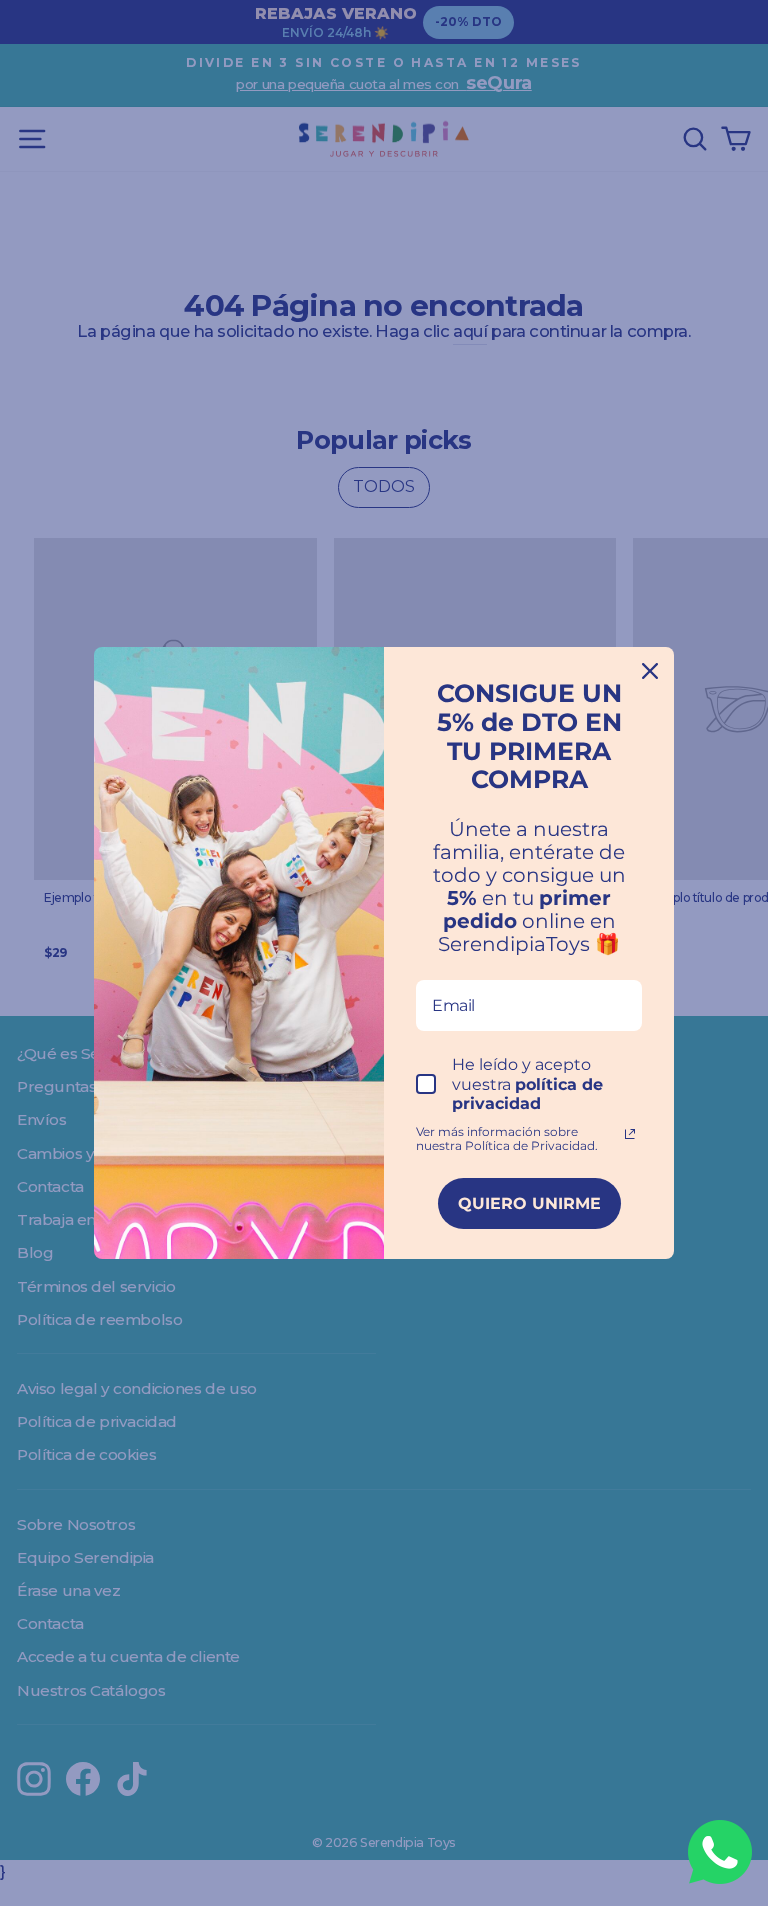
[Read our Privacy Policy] (630, 1134)
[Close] (650, 671)
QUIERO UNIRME (529, 1203)
